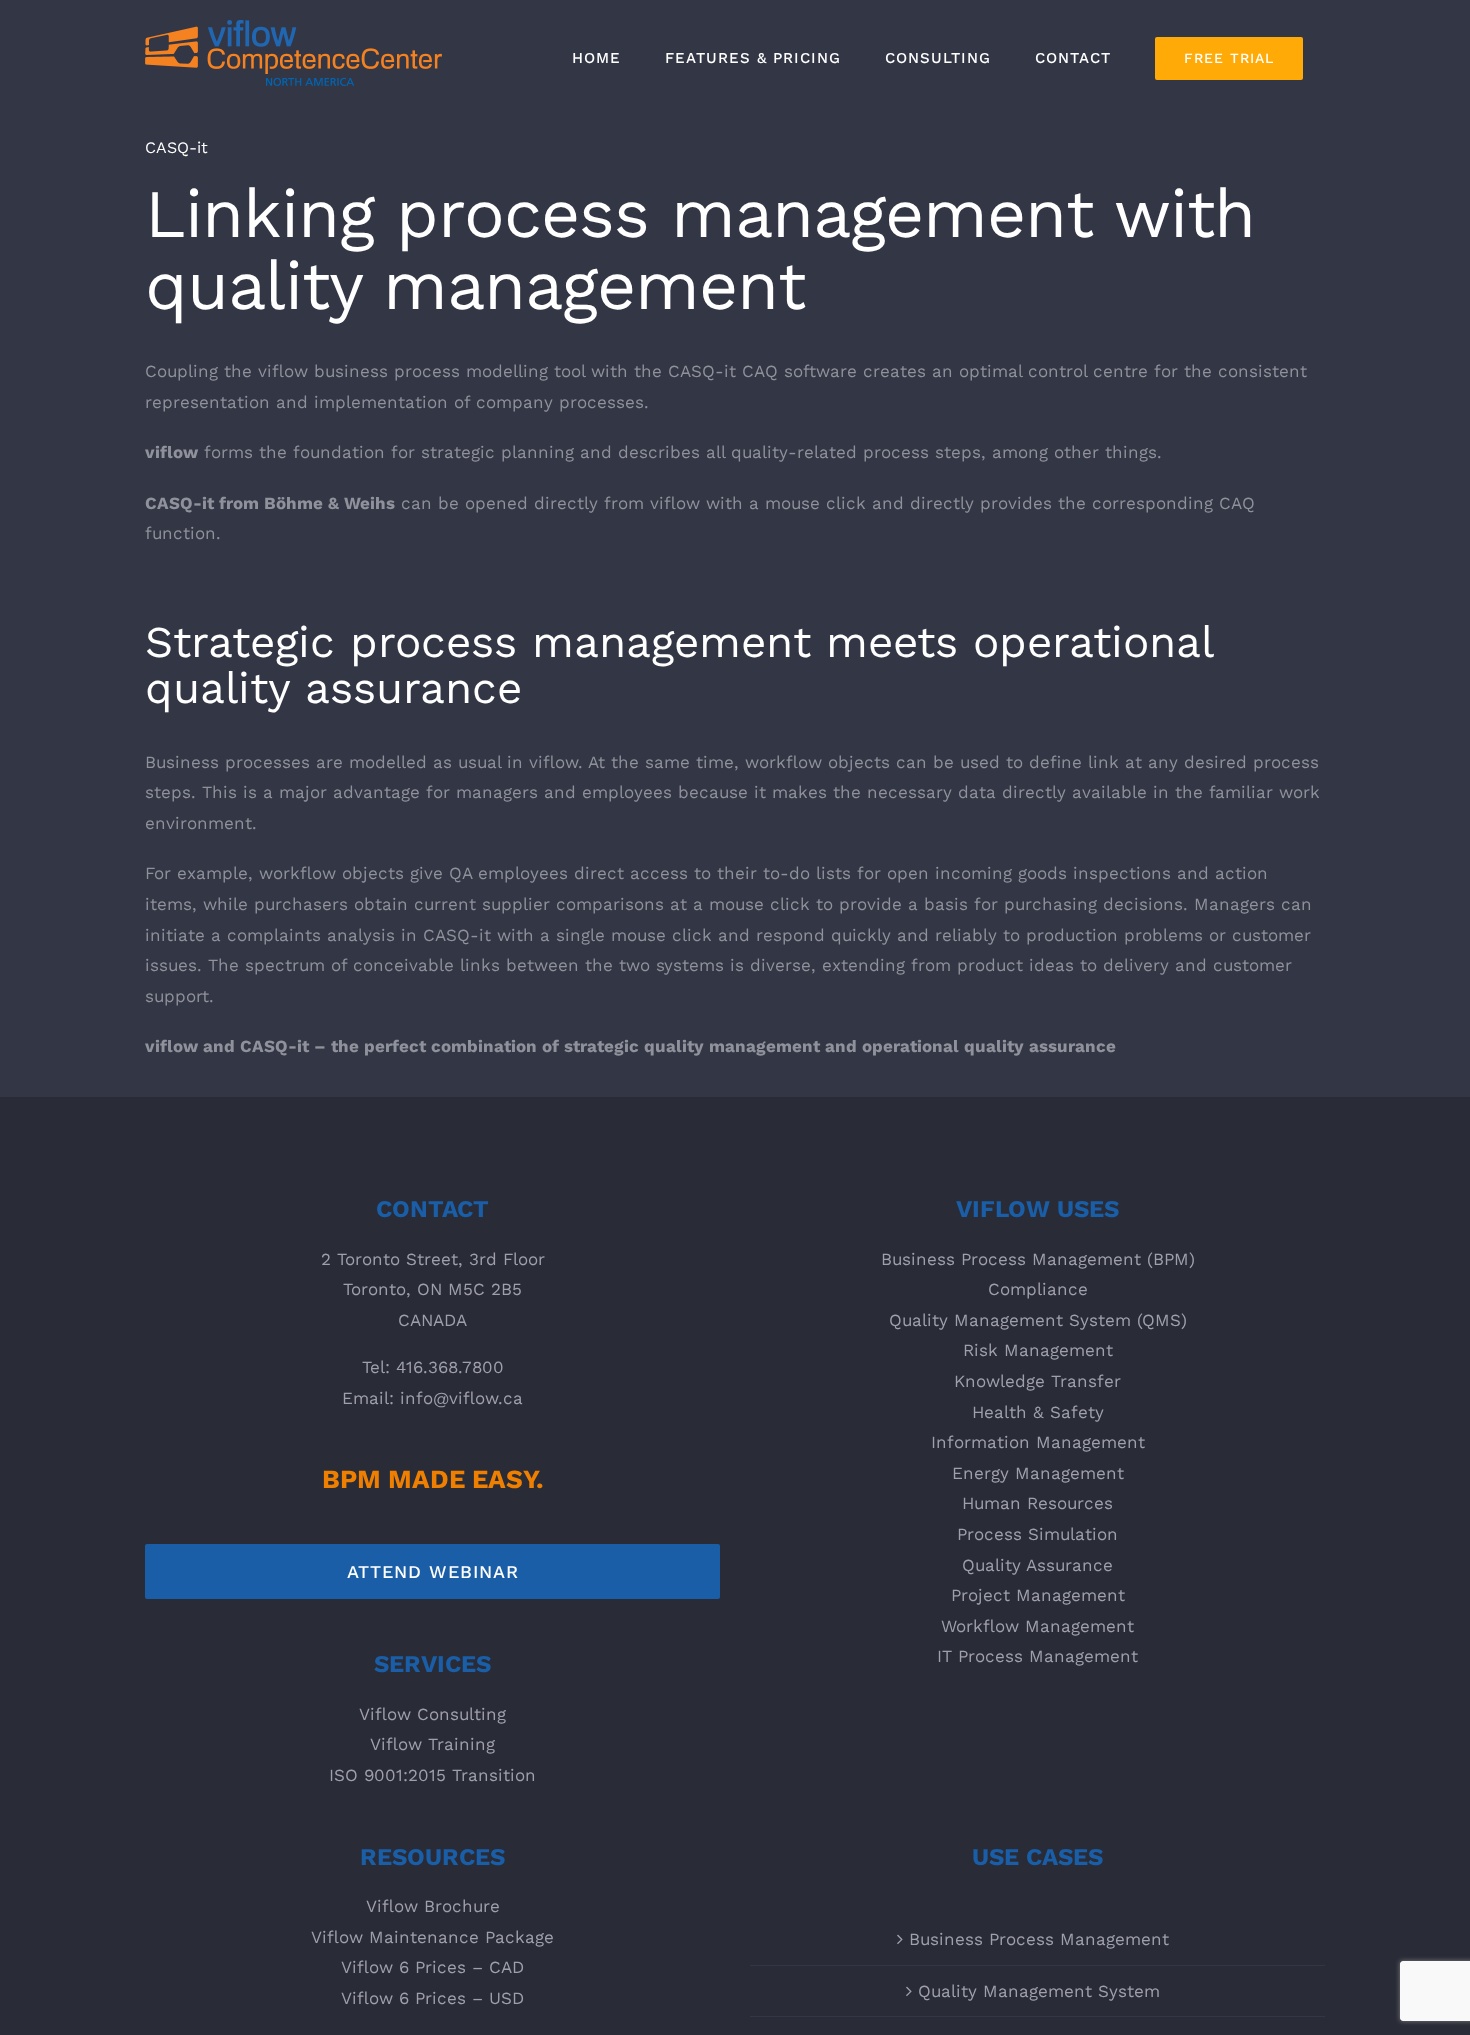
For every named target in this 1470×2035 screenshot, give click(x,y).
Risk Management (1038, 1350)
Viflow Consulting (432, 1714)
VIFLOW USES (1037, 1209)
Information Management (1038, 1442)
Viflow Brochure (433, 1906)
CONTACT (432, 1209)
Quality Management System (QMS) (1038, 1320)
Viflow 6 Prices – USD (432, 1998)
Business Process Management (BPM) (1038, 1259)
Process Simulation (1037, 1534)
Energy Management (1038, 1473)
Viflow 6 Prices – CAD (432, 1967)
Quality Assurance (1037, 1565)
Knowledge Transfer (1037, 1381)
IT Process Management (1037, 1656)
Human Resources (1037, 1503)
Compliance (1038, 1289)
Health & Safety (1038, 1412)
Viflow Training (432, 1744)
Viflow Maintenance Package (432, 1937)
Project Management (1038, 1595)
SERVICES (432, 1664)
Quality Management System (1039, 1991)
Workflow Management (1037, 1626)
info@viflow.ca (461, 1398)
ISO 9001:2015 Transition (432, 1775)
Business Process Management (1039, 1939)
